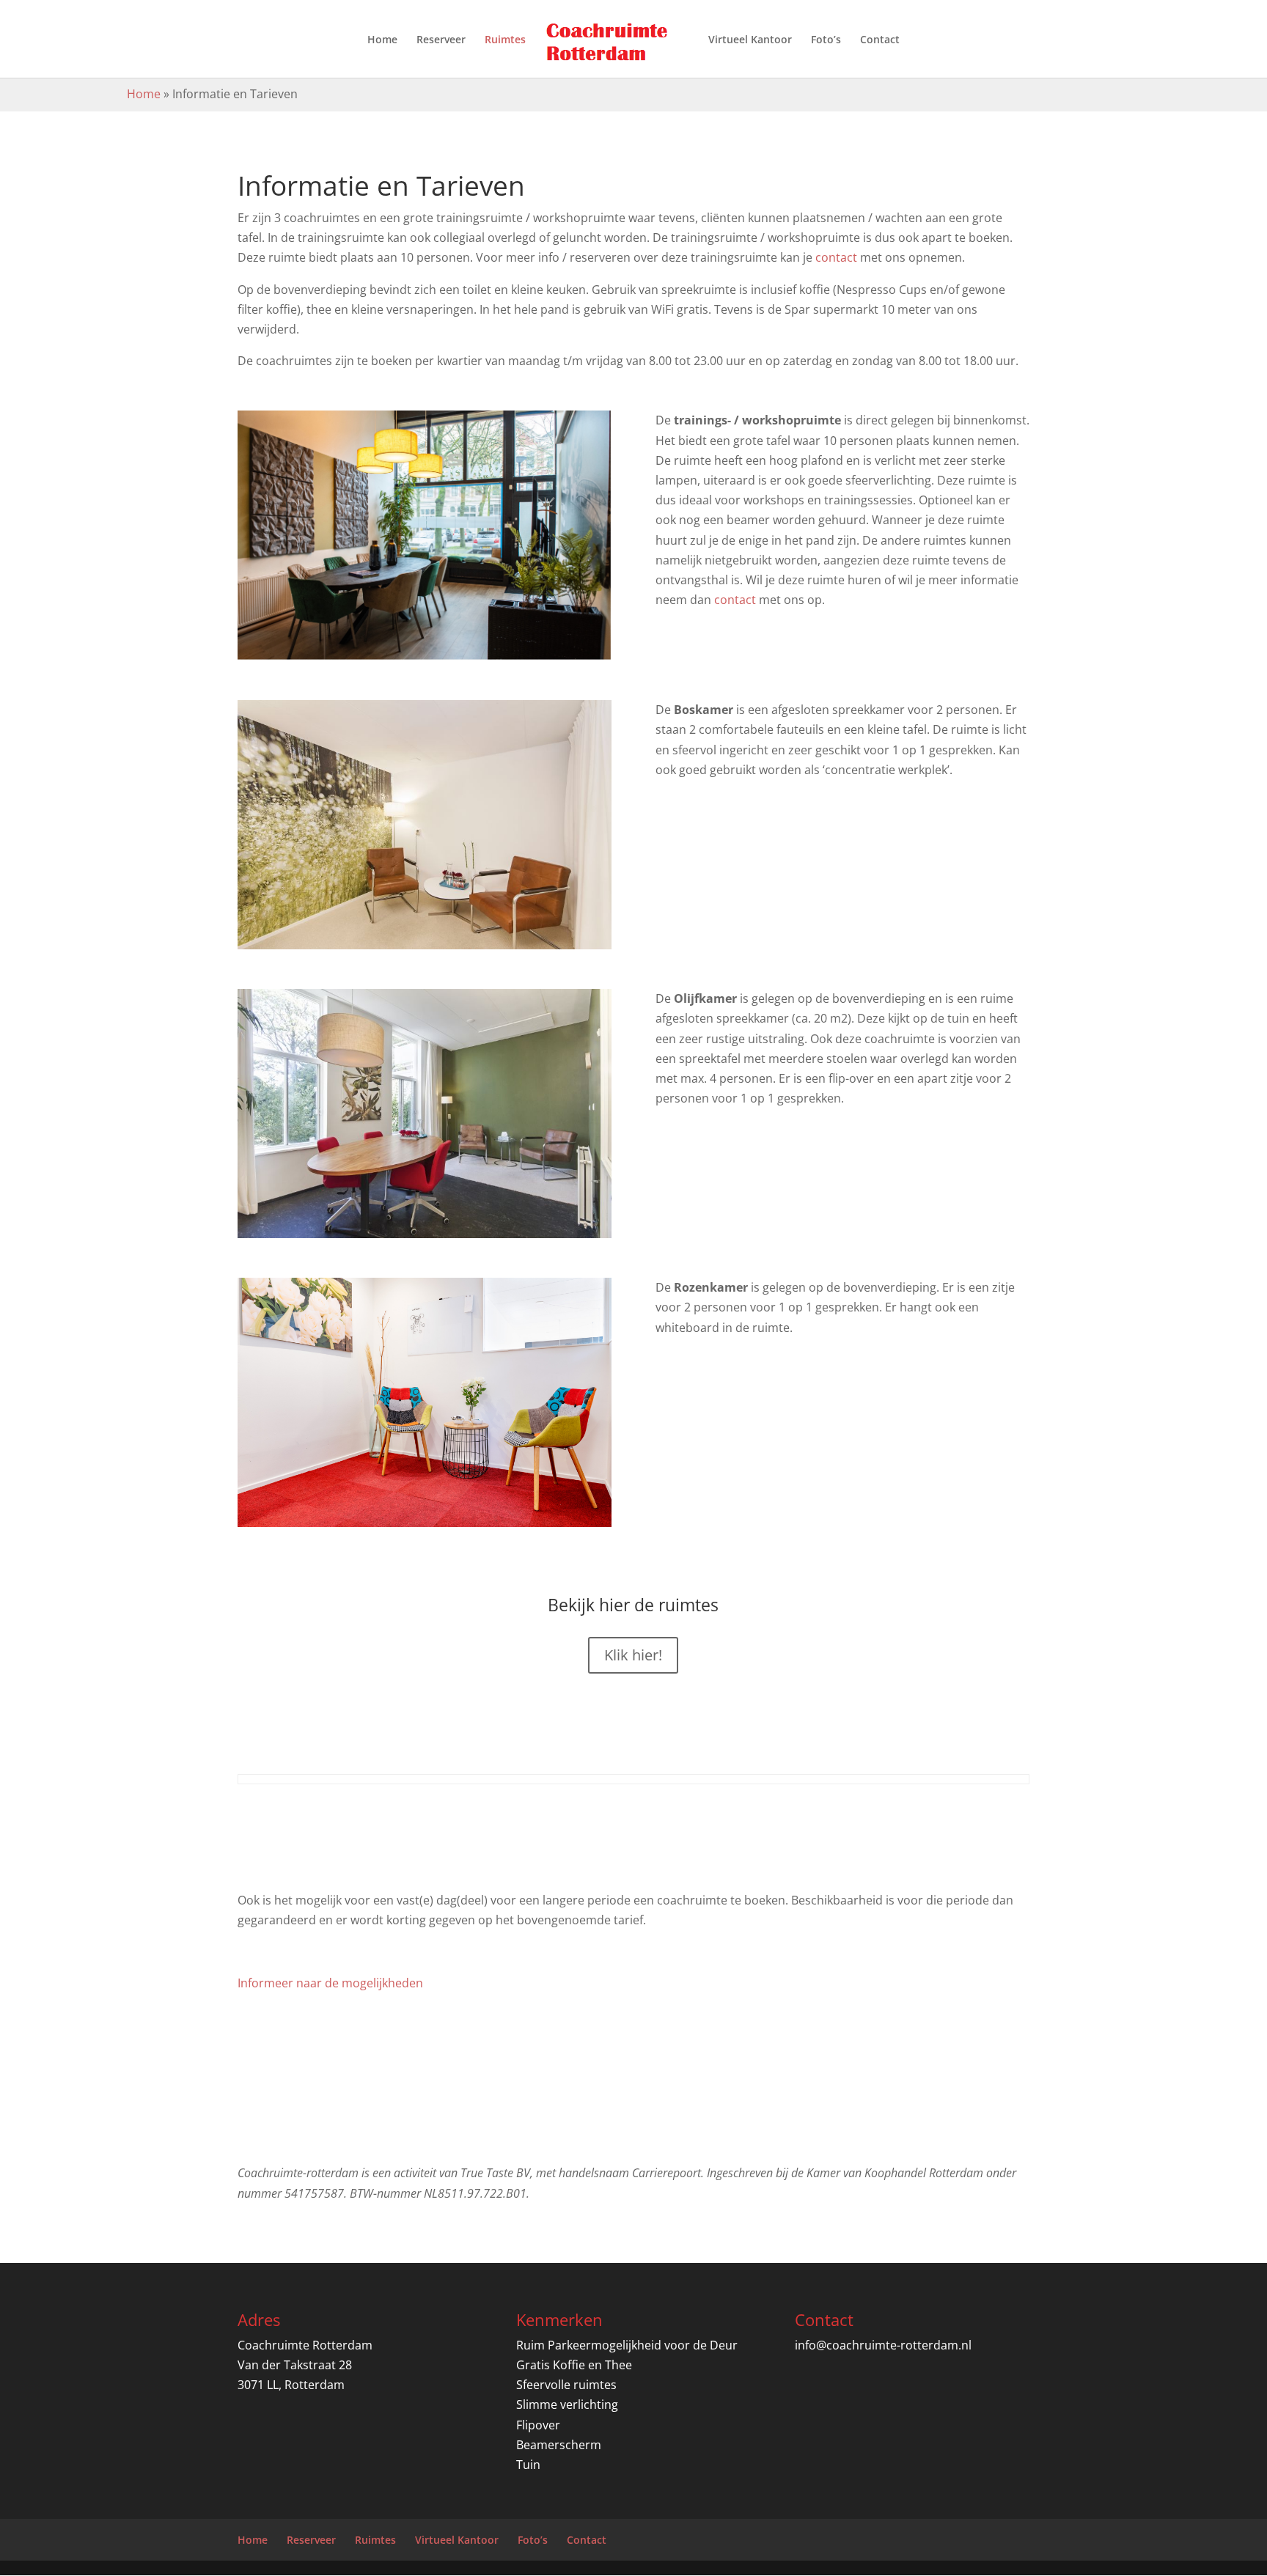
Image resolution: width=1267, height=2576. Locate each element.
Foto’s (826, 40)
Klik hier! (633, 1655)
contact (838, 257)
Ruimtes (505, 40)
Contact (880, 40)
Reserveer (441, 40)
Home (382, 40)
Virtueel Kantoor (750, 40)
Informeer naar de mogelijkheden (330, 1983)
